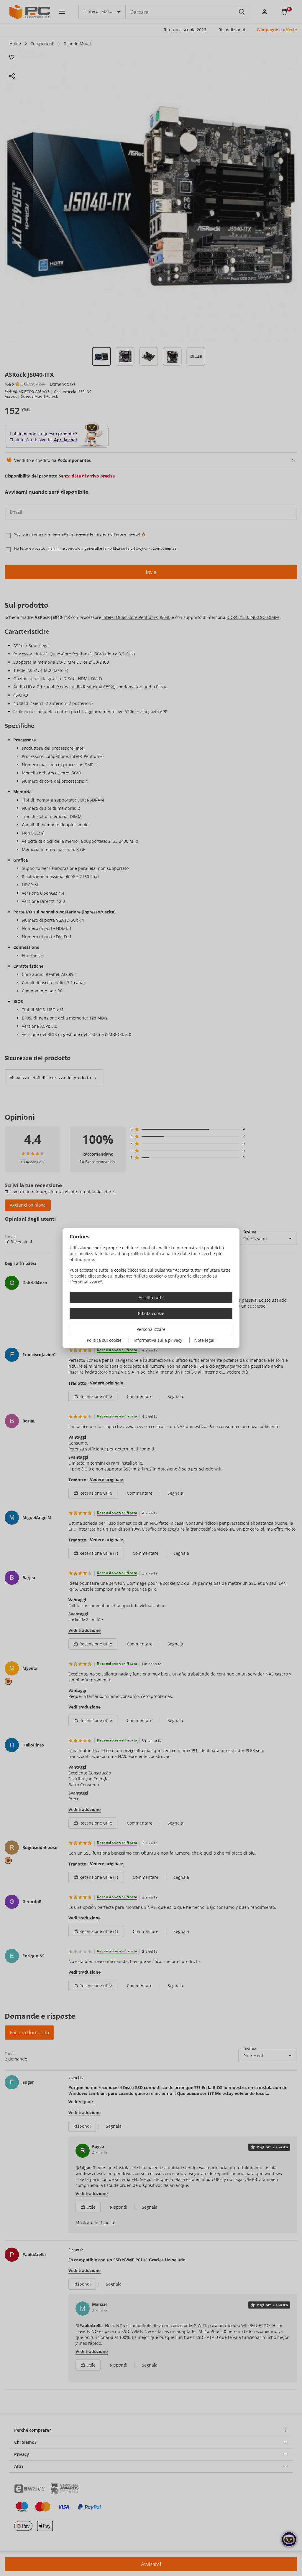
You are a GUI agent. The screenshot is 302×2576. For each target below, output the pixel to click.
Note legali (205, 1340)
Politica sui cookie (104, 1340)
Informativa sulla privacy (158, 1340)
